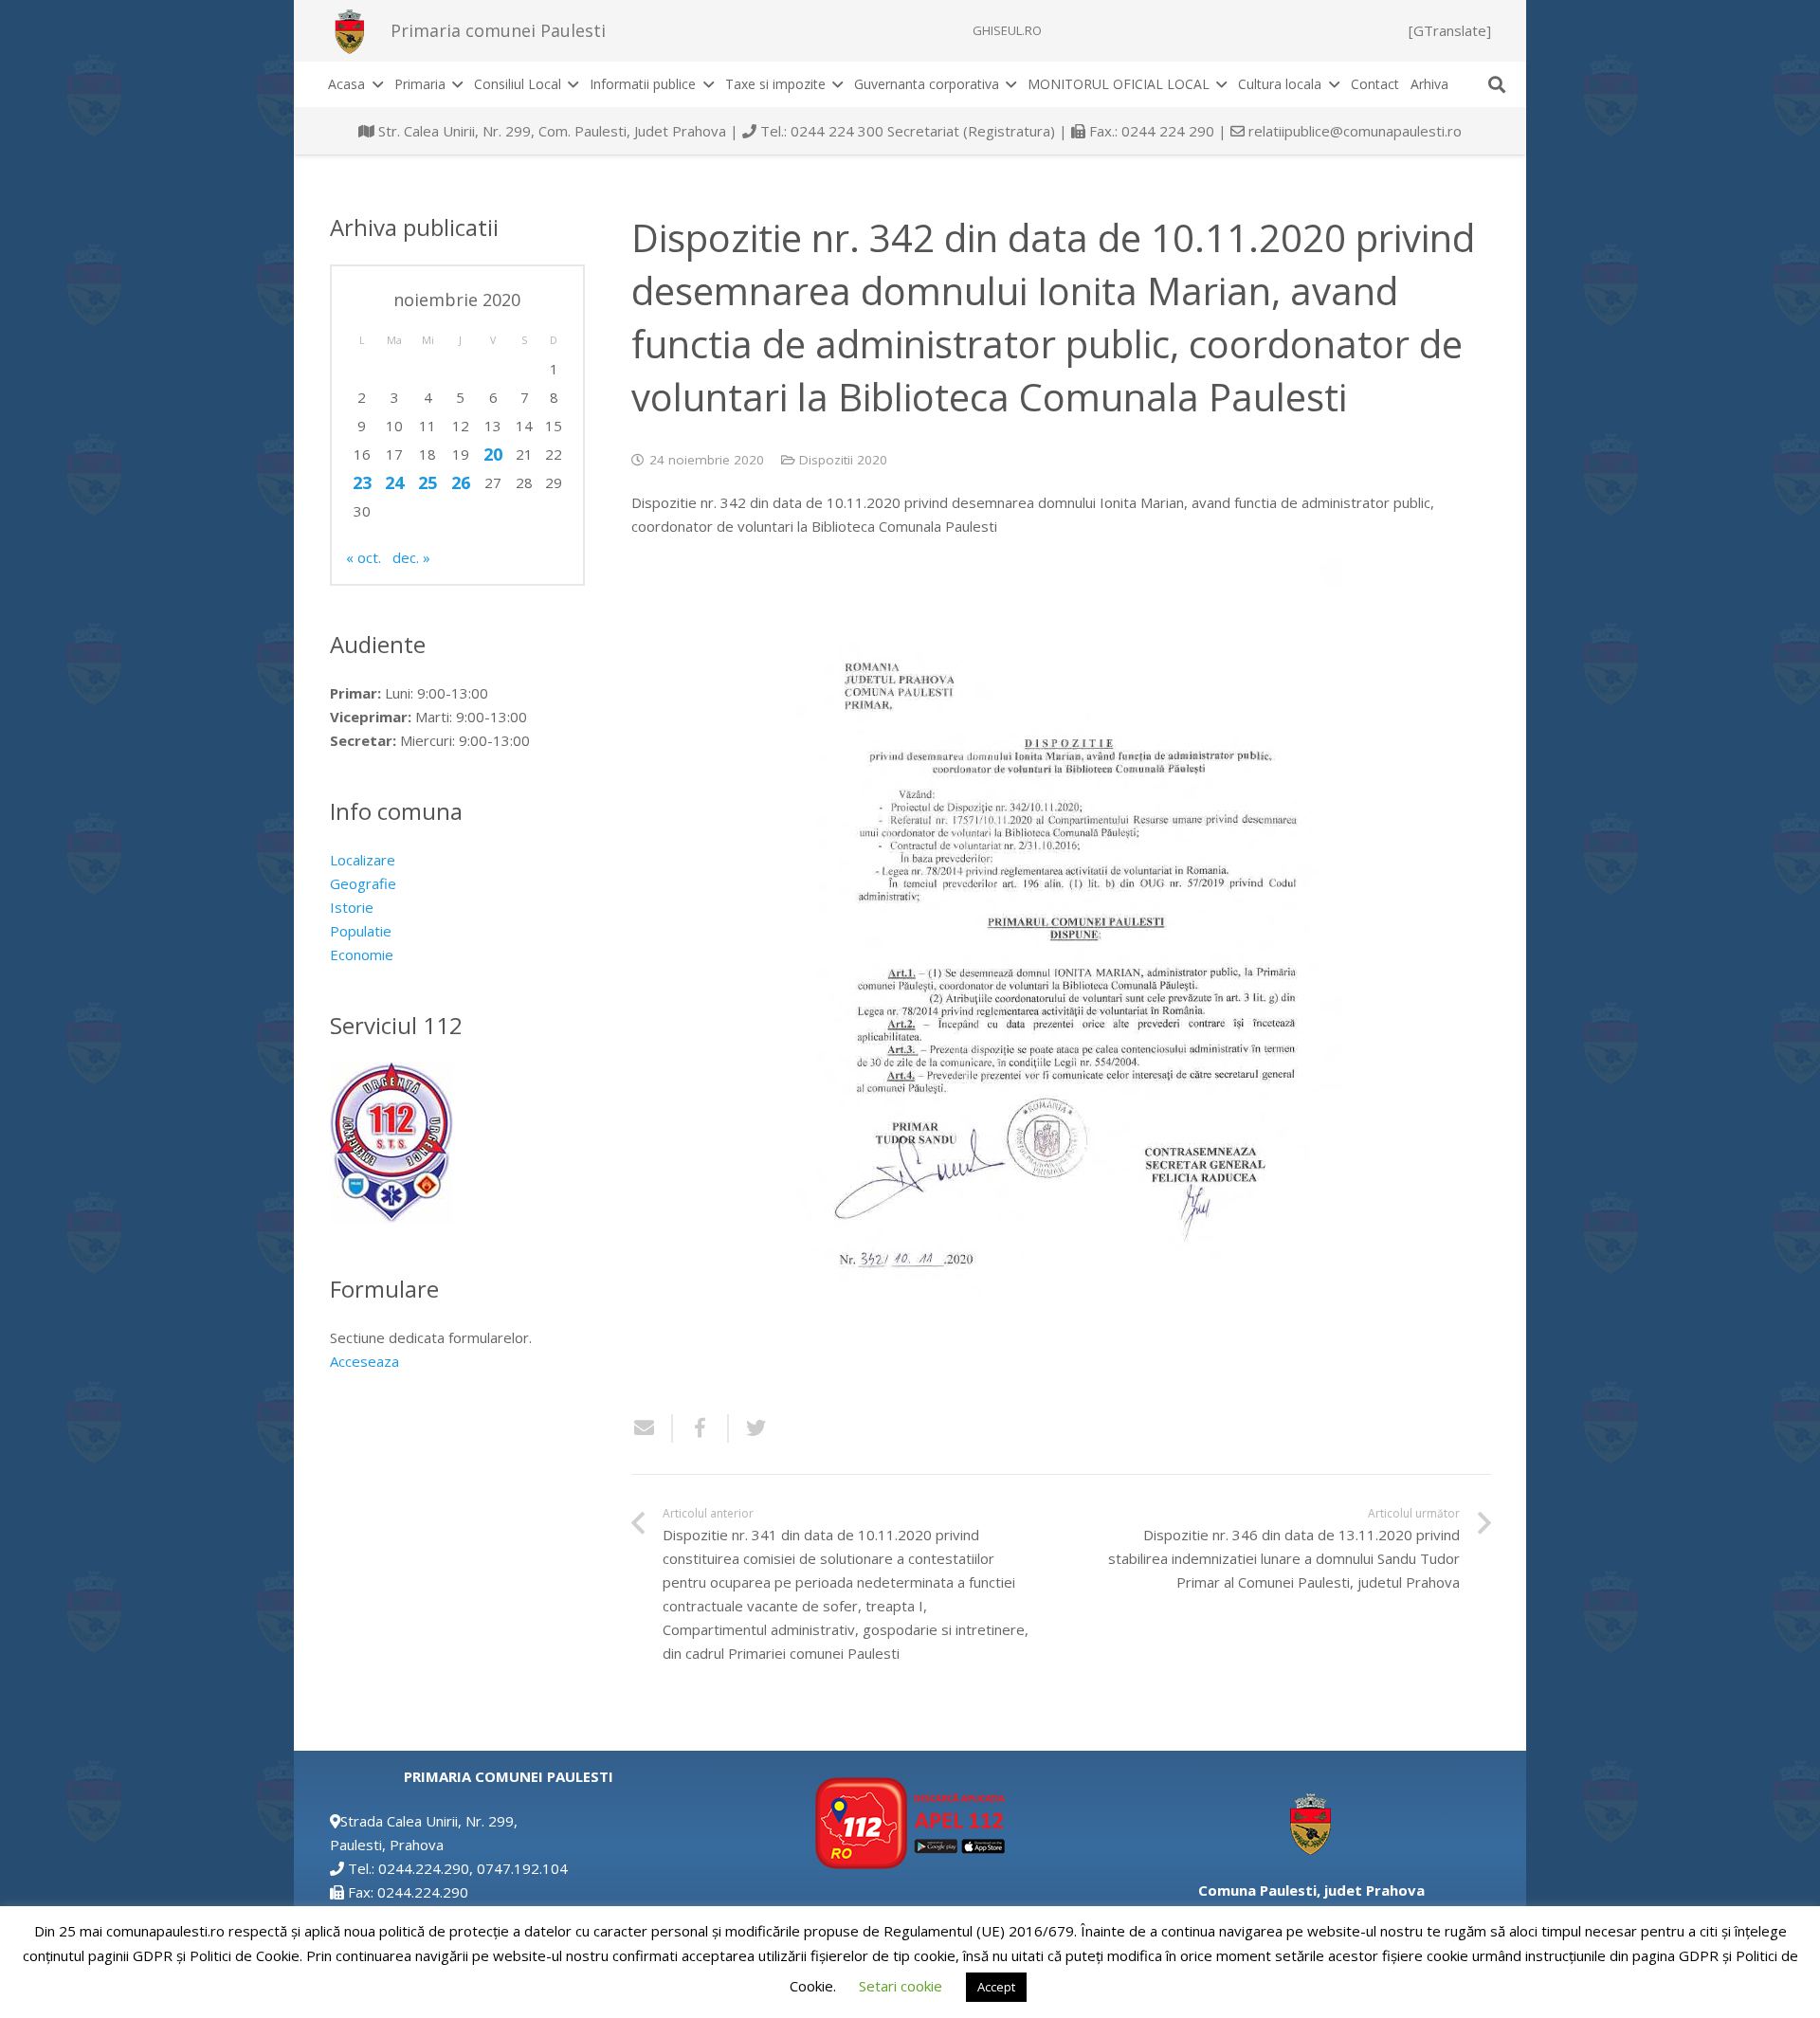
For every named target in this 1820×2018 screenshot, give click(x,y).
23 (362, 482)
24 (394, 482)
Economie (362, 954)
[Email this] (652, 1428)
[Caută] (1497, 84)
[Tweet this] (749, 1428)
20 (493, 454)
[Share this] (701, 1428)
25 (428, 482)
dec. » (411, 557)
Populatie (361, 931)
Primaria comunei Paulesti (498, 30)
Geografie (363, 883)
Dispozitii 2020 (843, 460)
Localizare (363, 860)
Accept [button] (996, 1987)
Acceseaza (364, 1361)
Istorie (352, 907)
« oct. (364, 557)
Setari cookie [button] (901, 1986)
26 (461, 482)
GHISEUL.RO (1007, 30)
